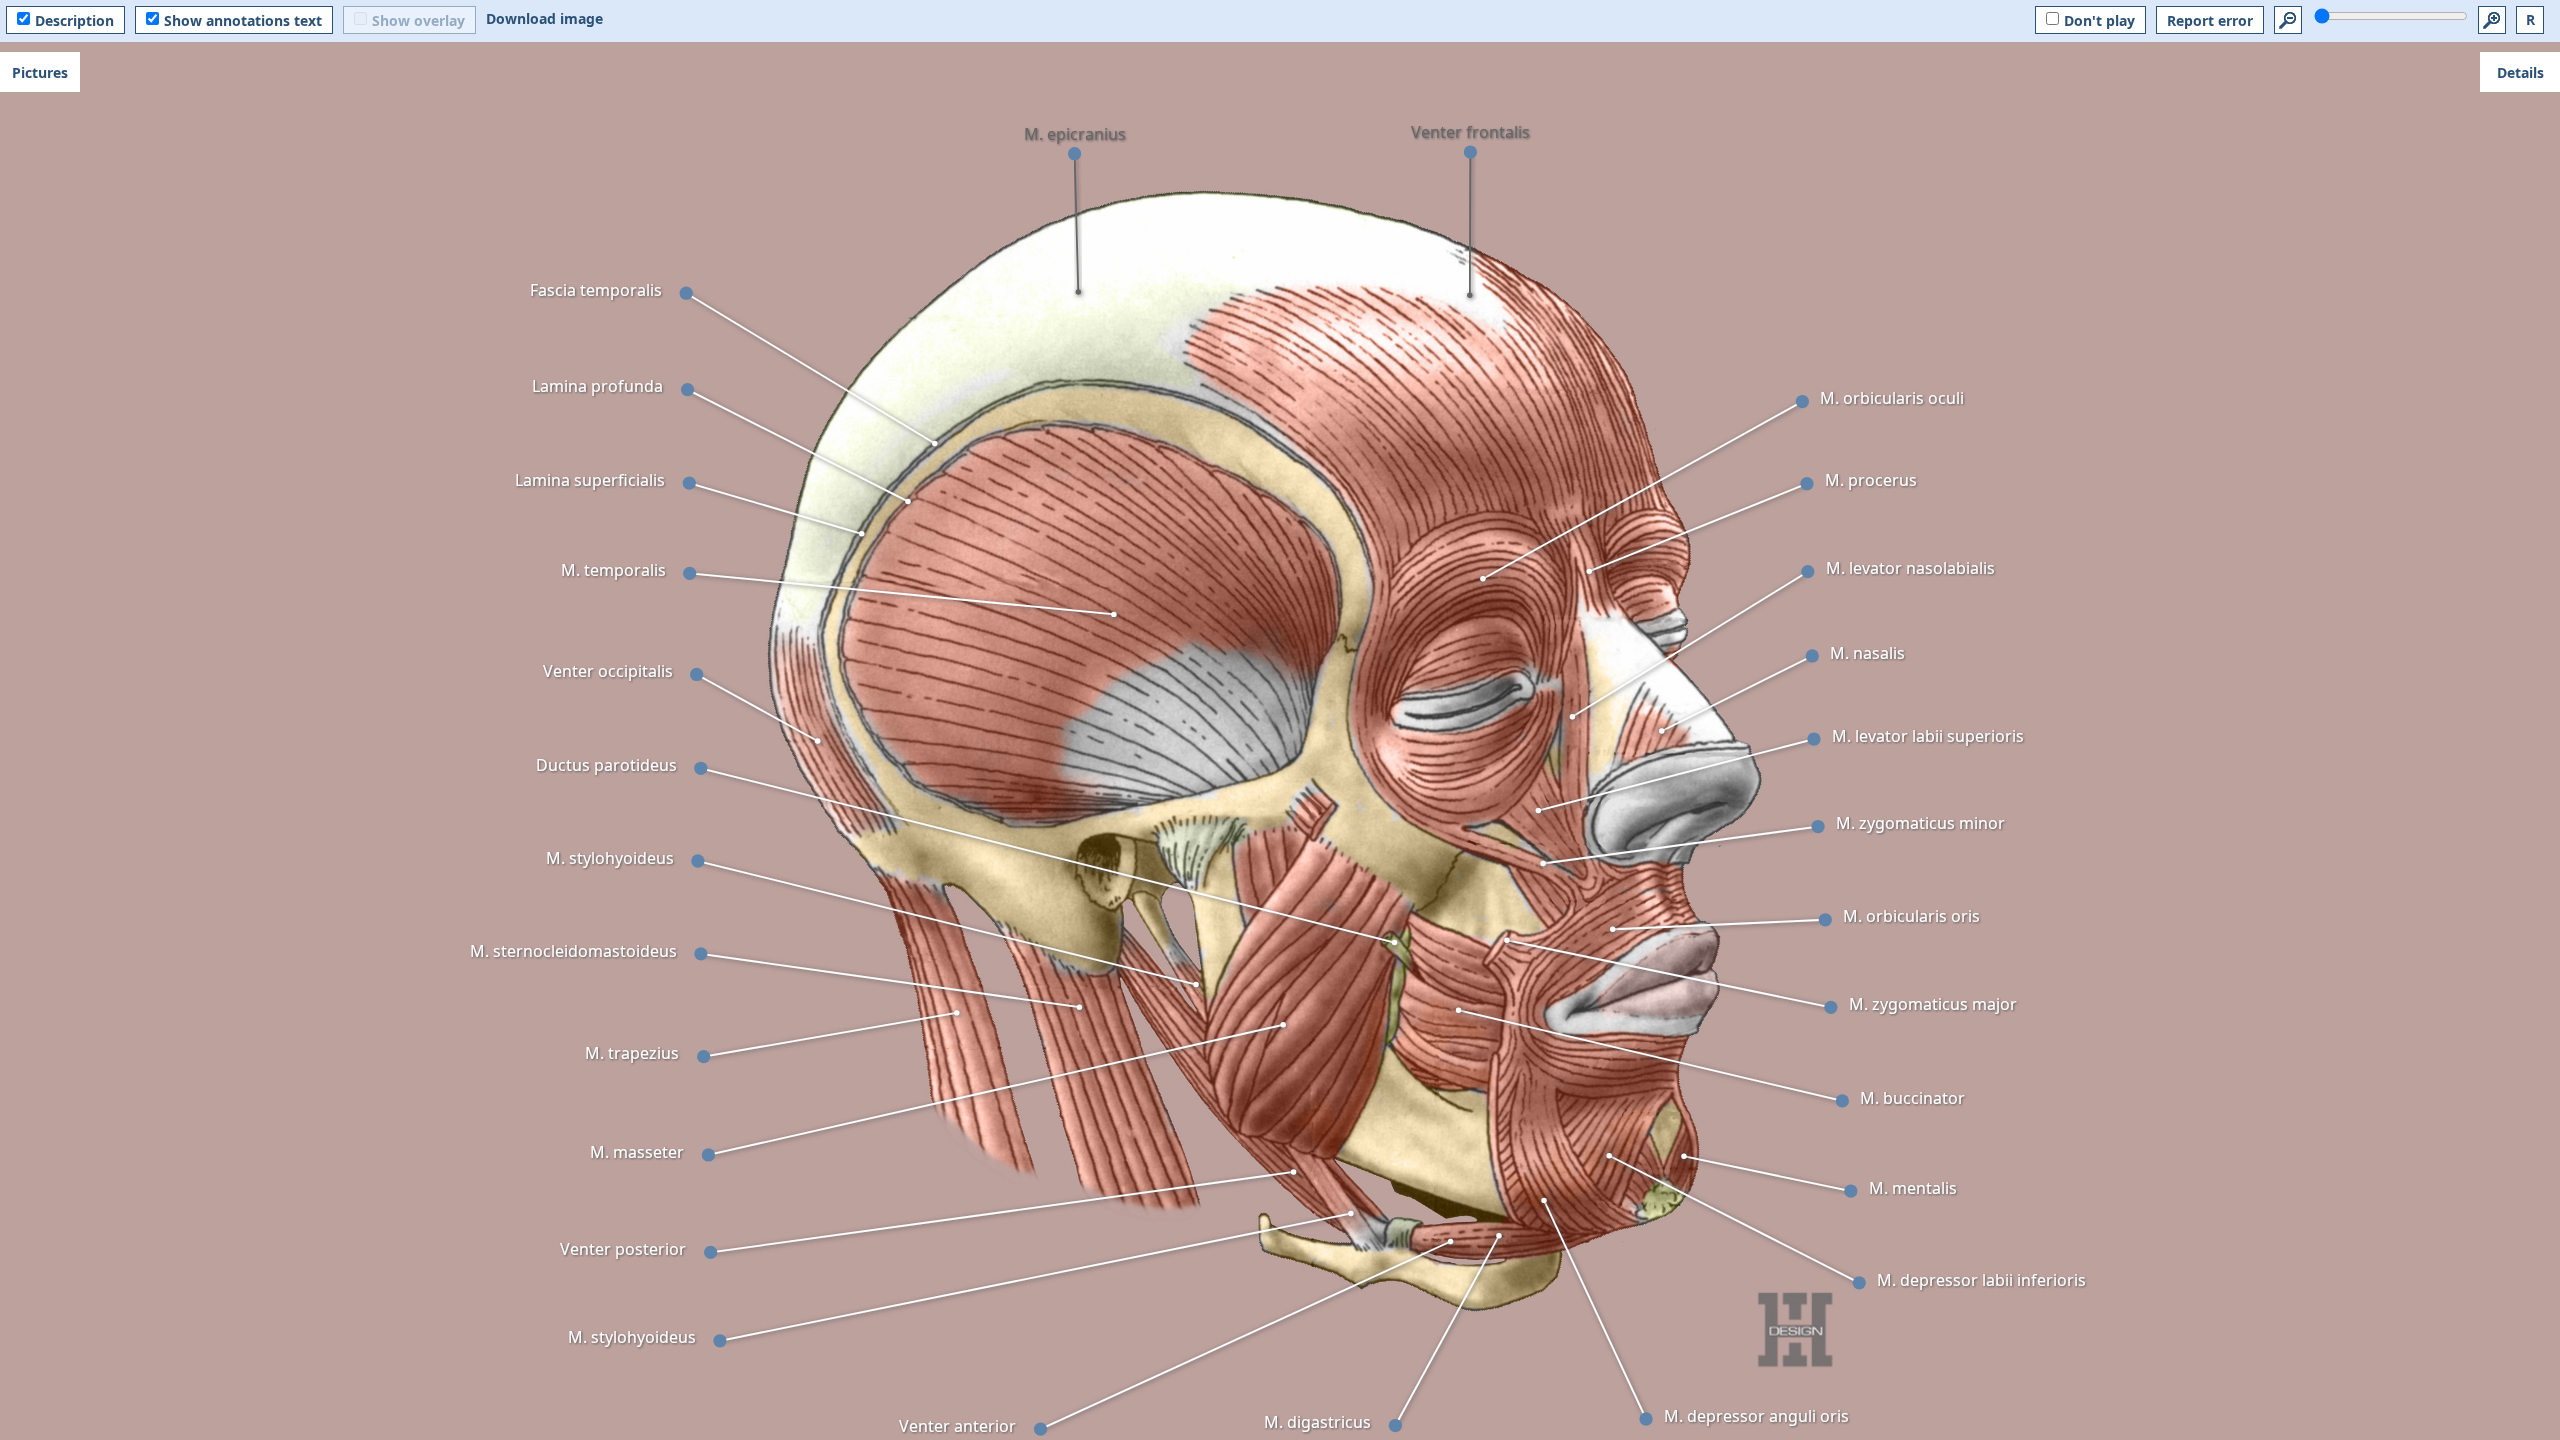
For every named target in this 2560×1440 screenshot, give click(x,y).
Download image (544, 18)
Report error (2210, 20)
